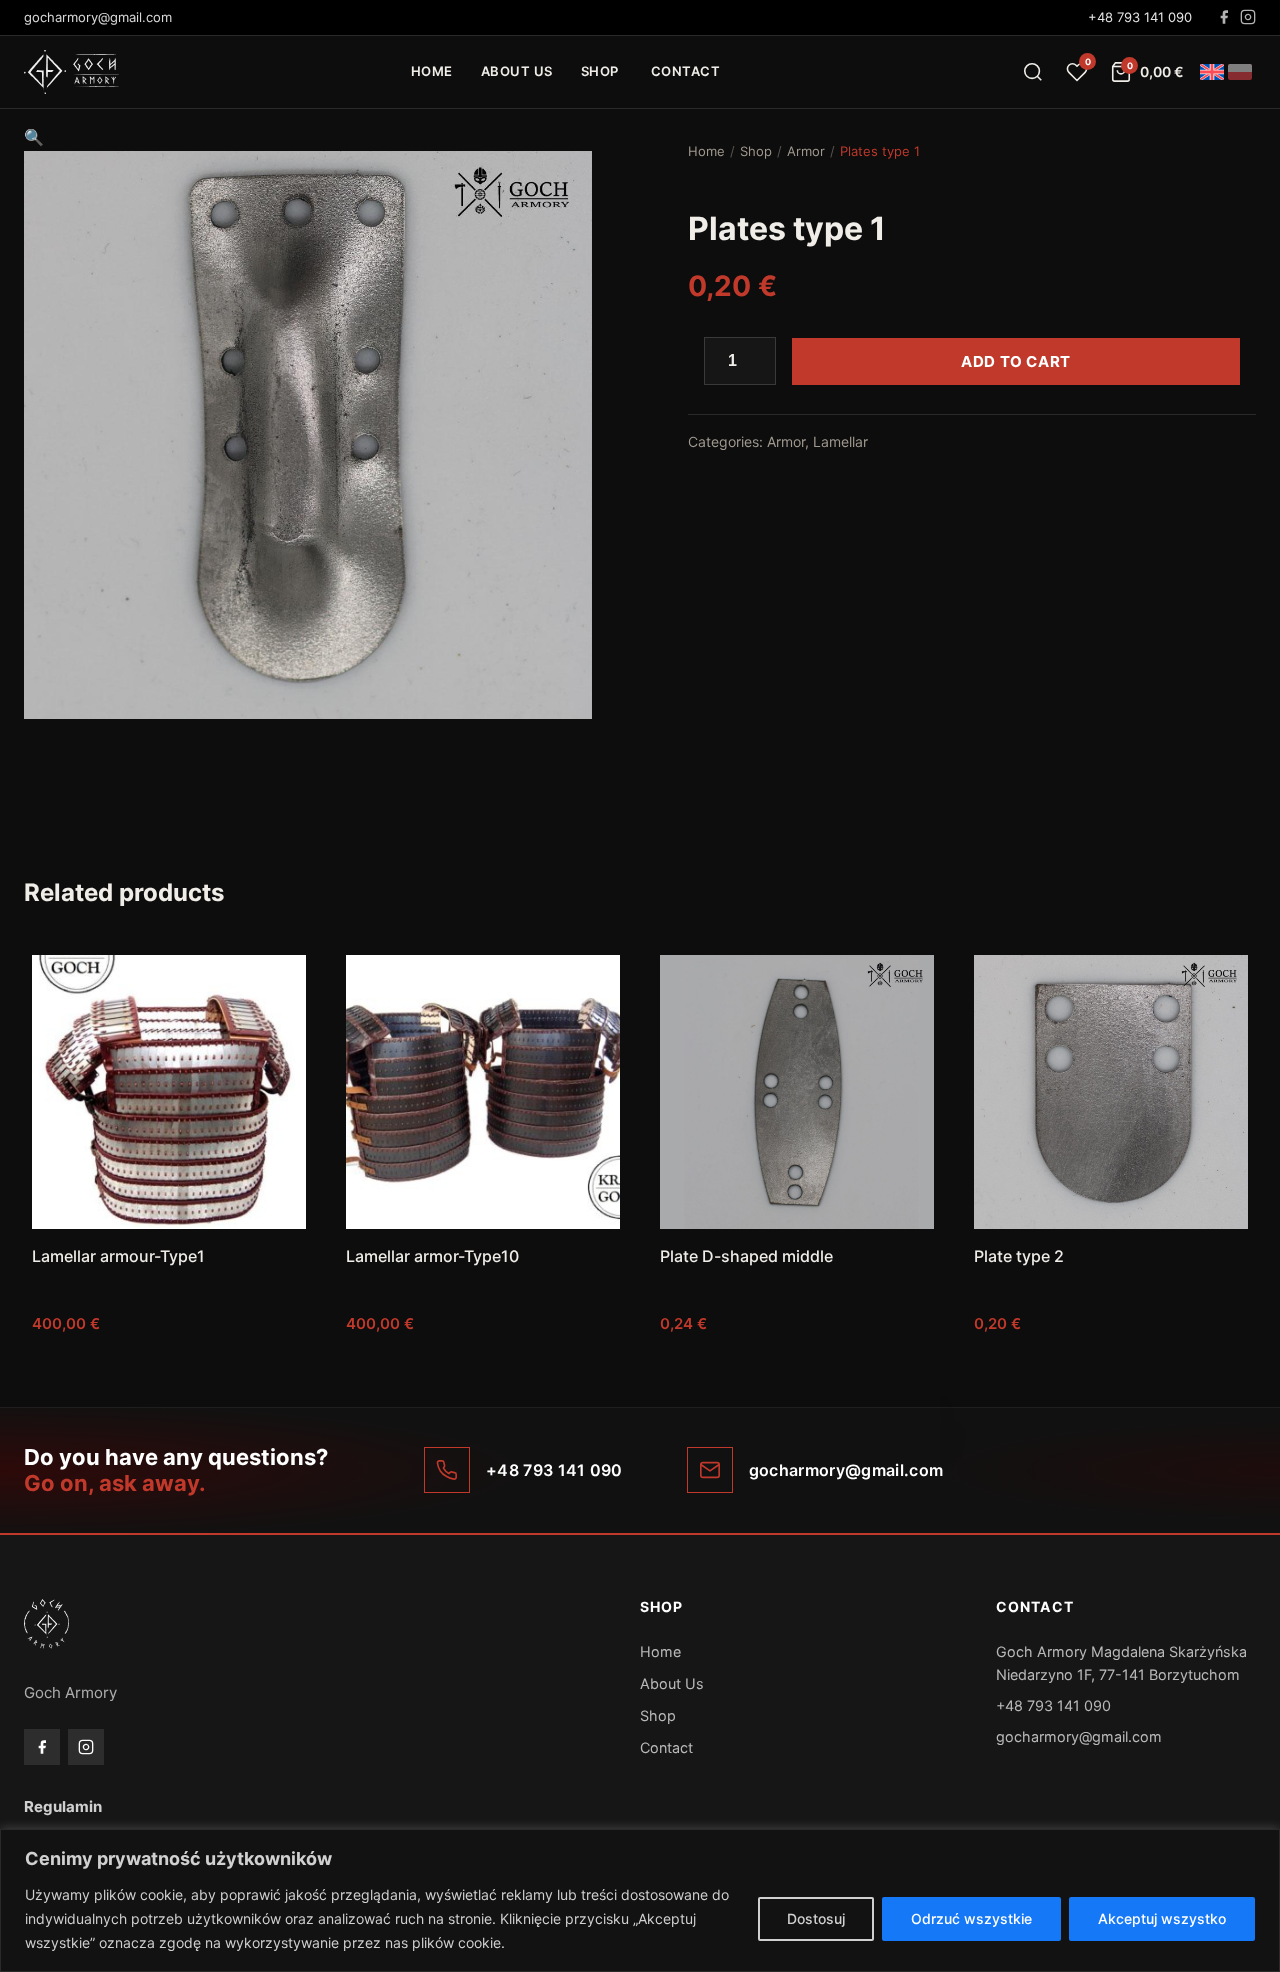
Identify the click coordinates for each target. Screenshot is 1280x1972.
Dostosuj (816, 1918)
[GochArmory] (71, 72)
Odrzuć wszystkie (971, 1918)
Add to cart (1016, 361)
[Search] (1033, 72)
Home (432, 71)
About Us (517, 71)
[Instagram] (1248, 17)
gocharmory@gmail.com (1079, 1736)
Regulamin (63, 1806)
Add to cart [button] (169, 1363)
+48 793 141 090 (1140, 17)
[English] (1212, 72)
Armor (806, 151)
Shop (600, 71)
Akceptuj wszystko (1162, 1918)
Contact (686, 71)
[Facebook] (1224, 17)
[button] (34, 137)
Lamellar (840, 441)
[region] (640, 1900)
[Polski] (1240, 72)
